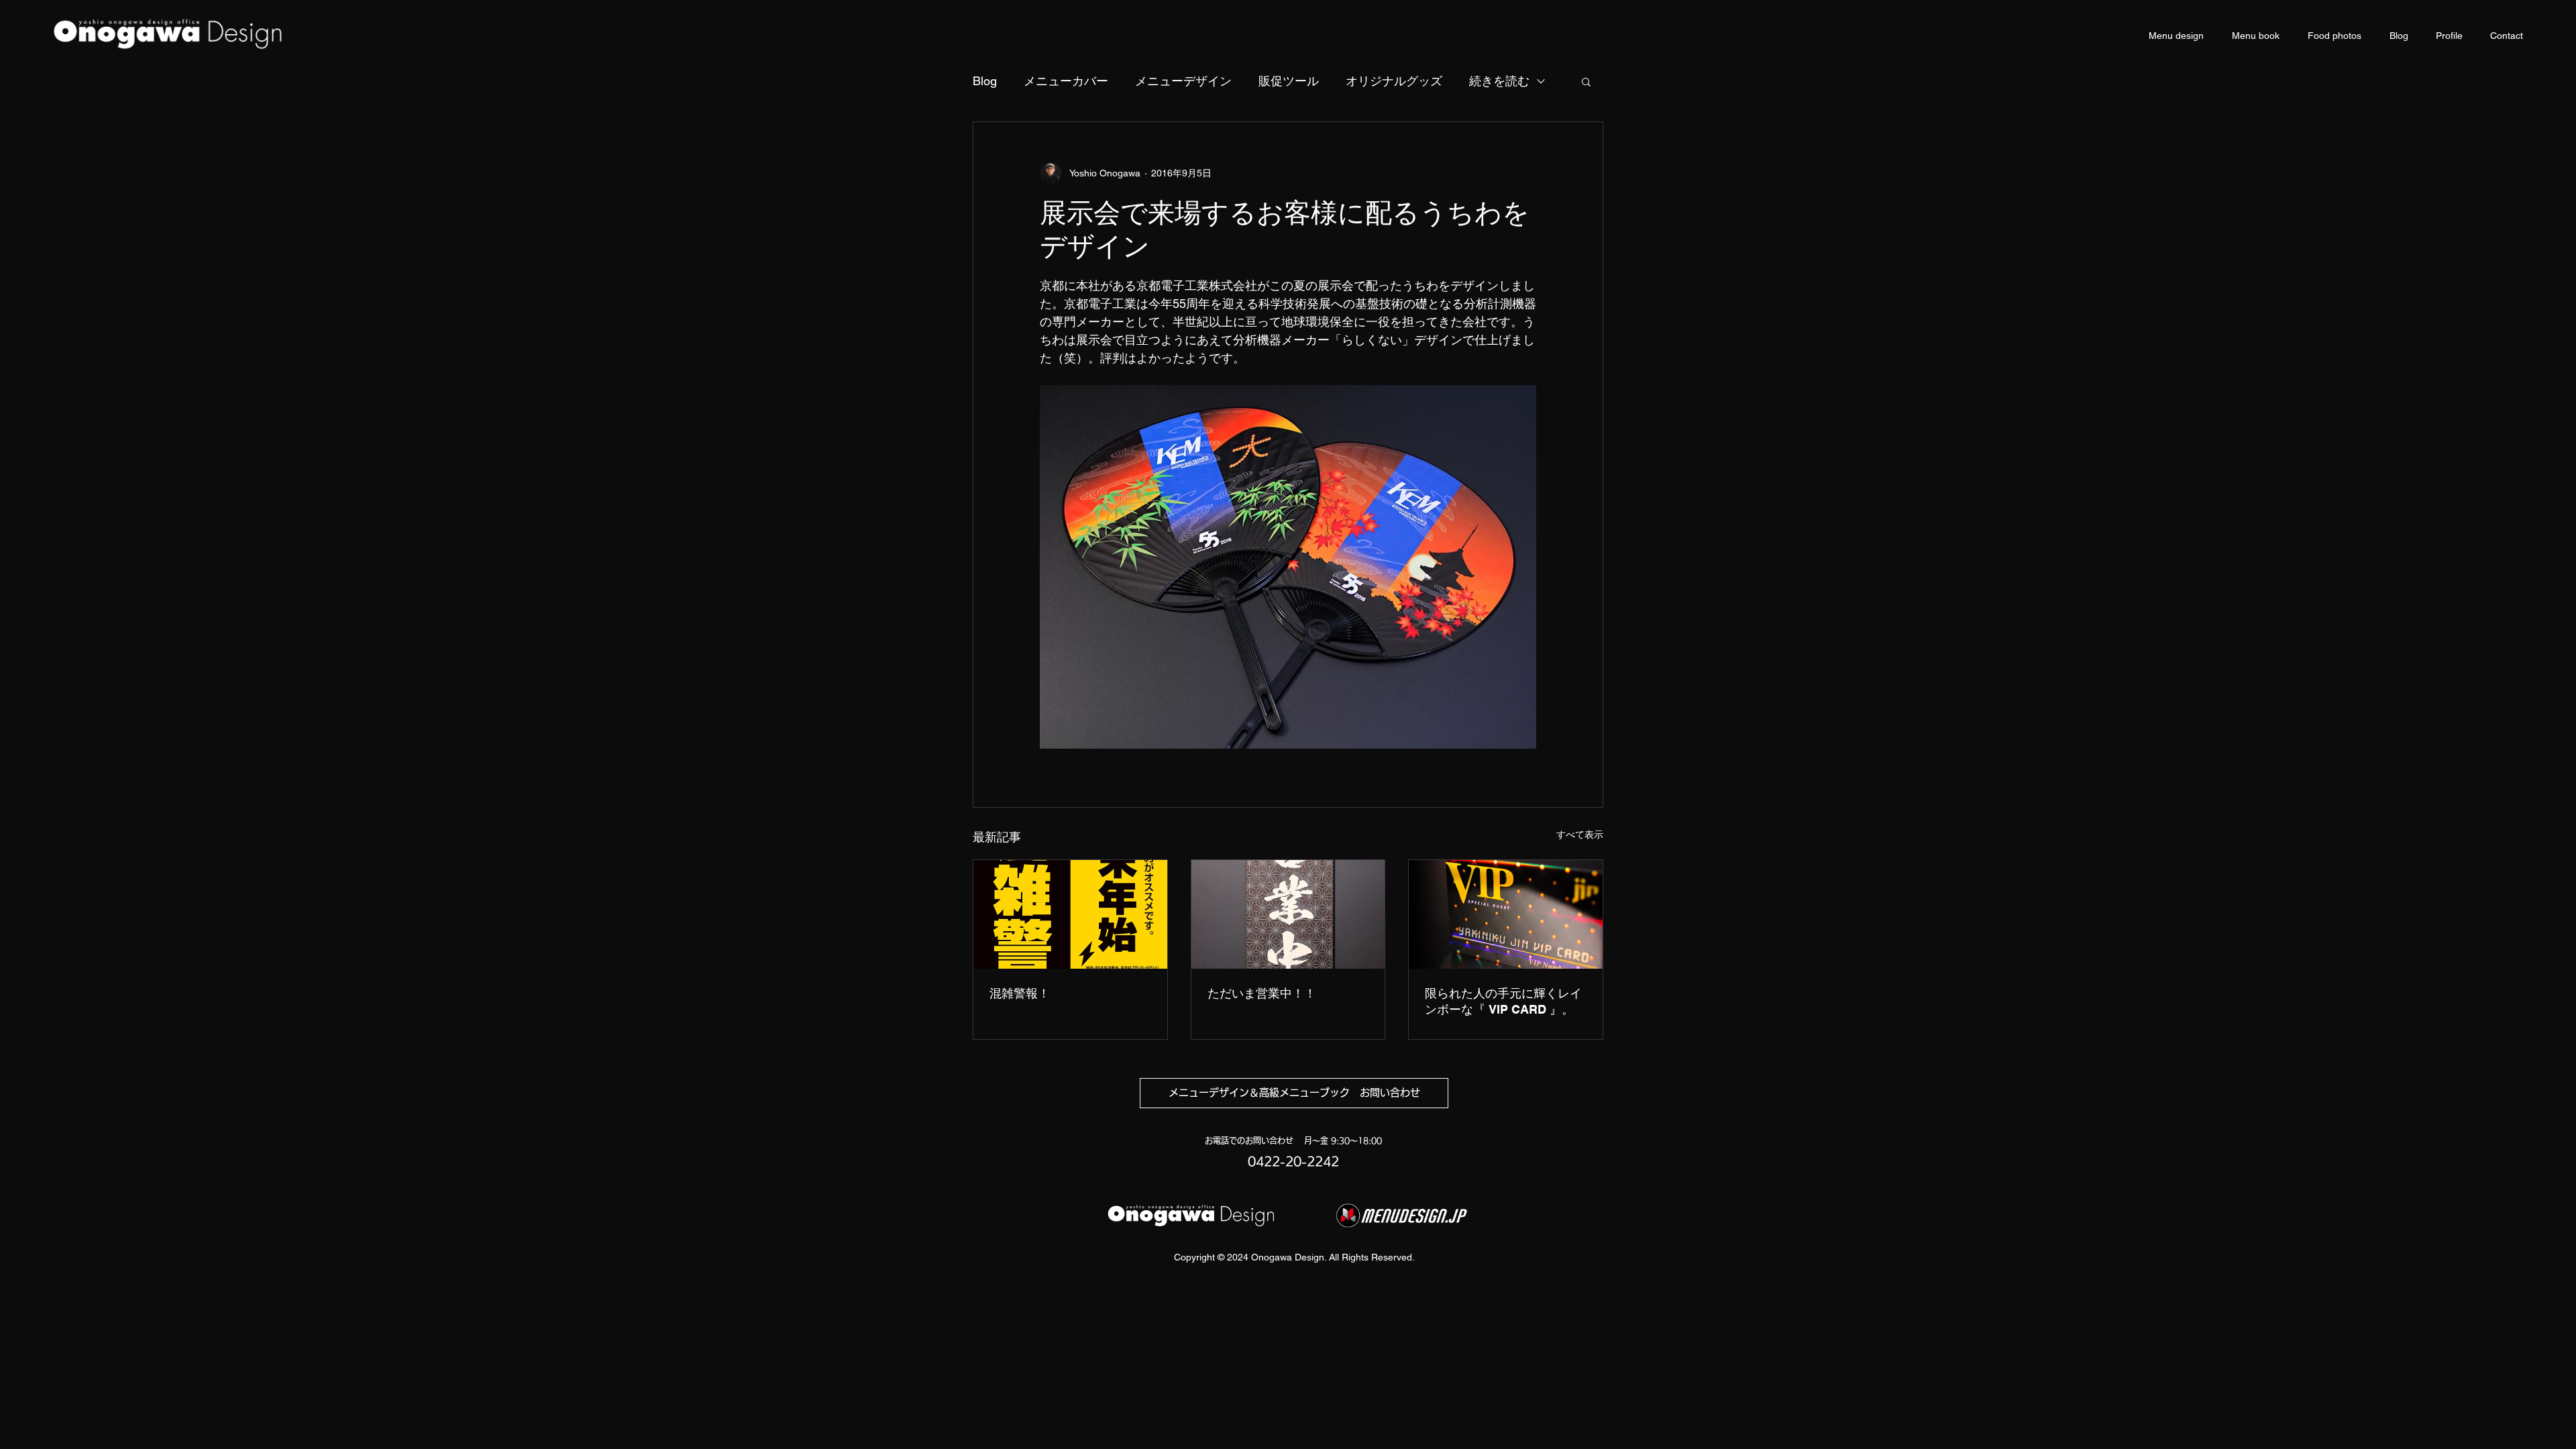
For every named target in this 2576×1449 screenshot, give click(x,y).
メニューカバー (1066, 81)
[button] (1586, 81)
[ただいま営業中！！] (1288, 914)
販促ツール (1289, 81)
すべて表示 (1580, 835)
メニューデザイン (1183, 81)
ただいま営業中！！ (1262, 993)
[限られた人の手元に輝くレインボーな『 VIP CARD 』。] (1506, 914)
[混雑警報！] (1070, 914)
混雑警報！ (1020, 993)
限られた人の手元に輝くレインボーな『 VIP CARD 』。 (1503, 1001)
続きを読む (1499, 81)
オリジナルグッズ (1394, 81)
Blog (985, 81)
